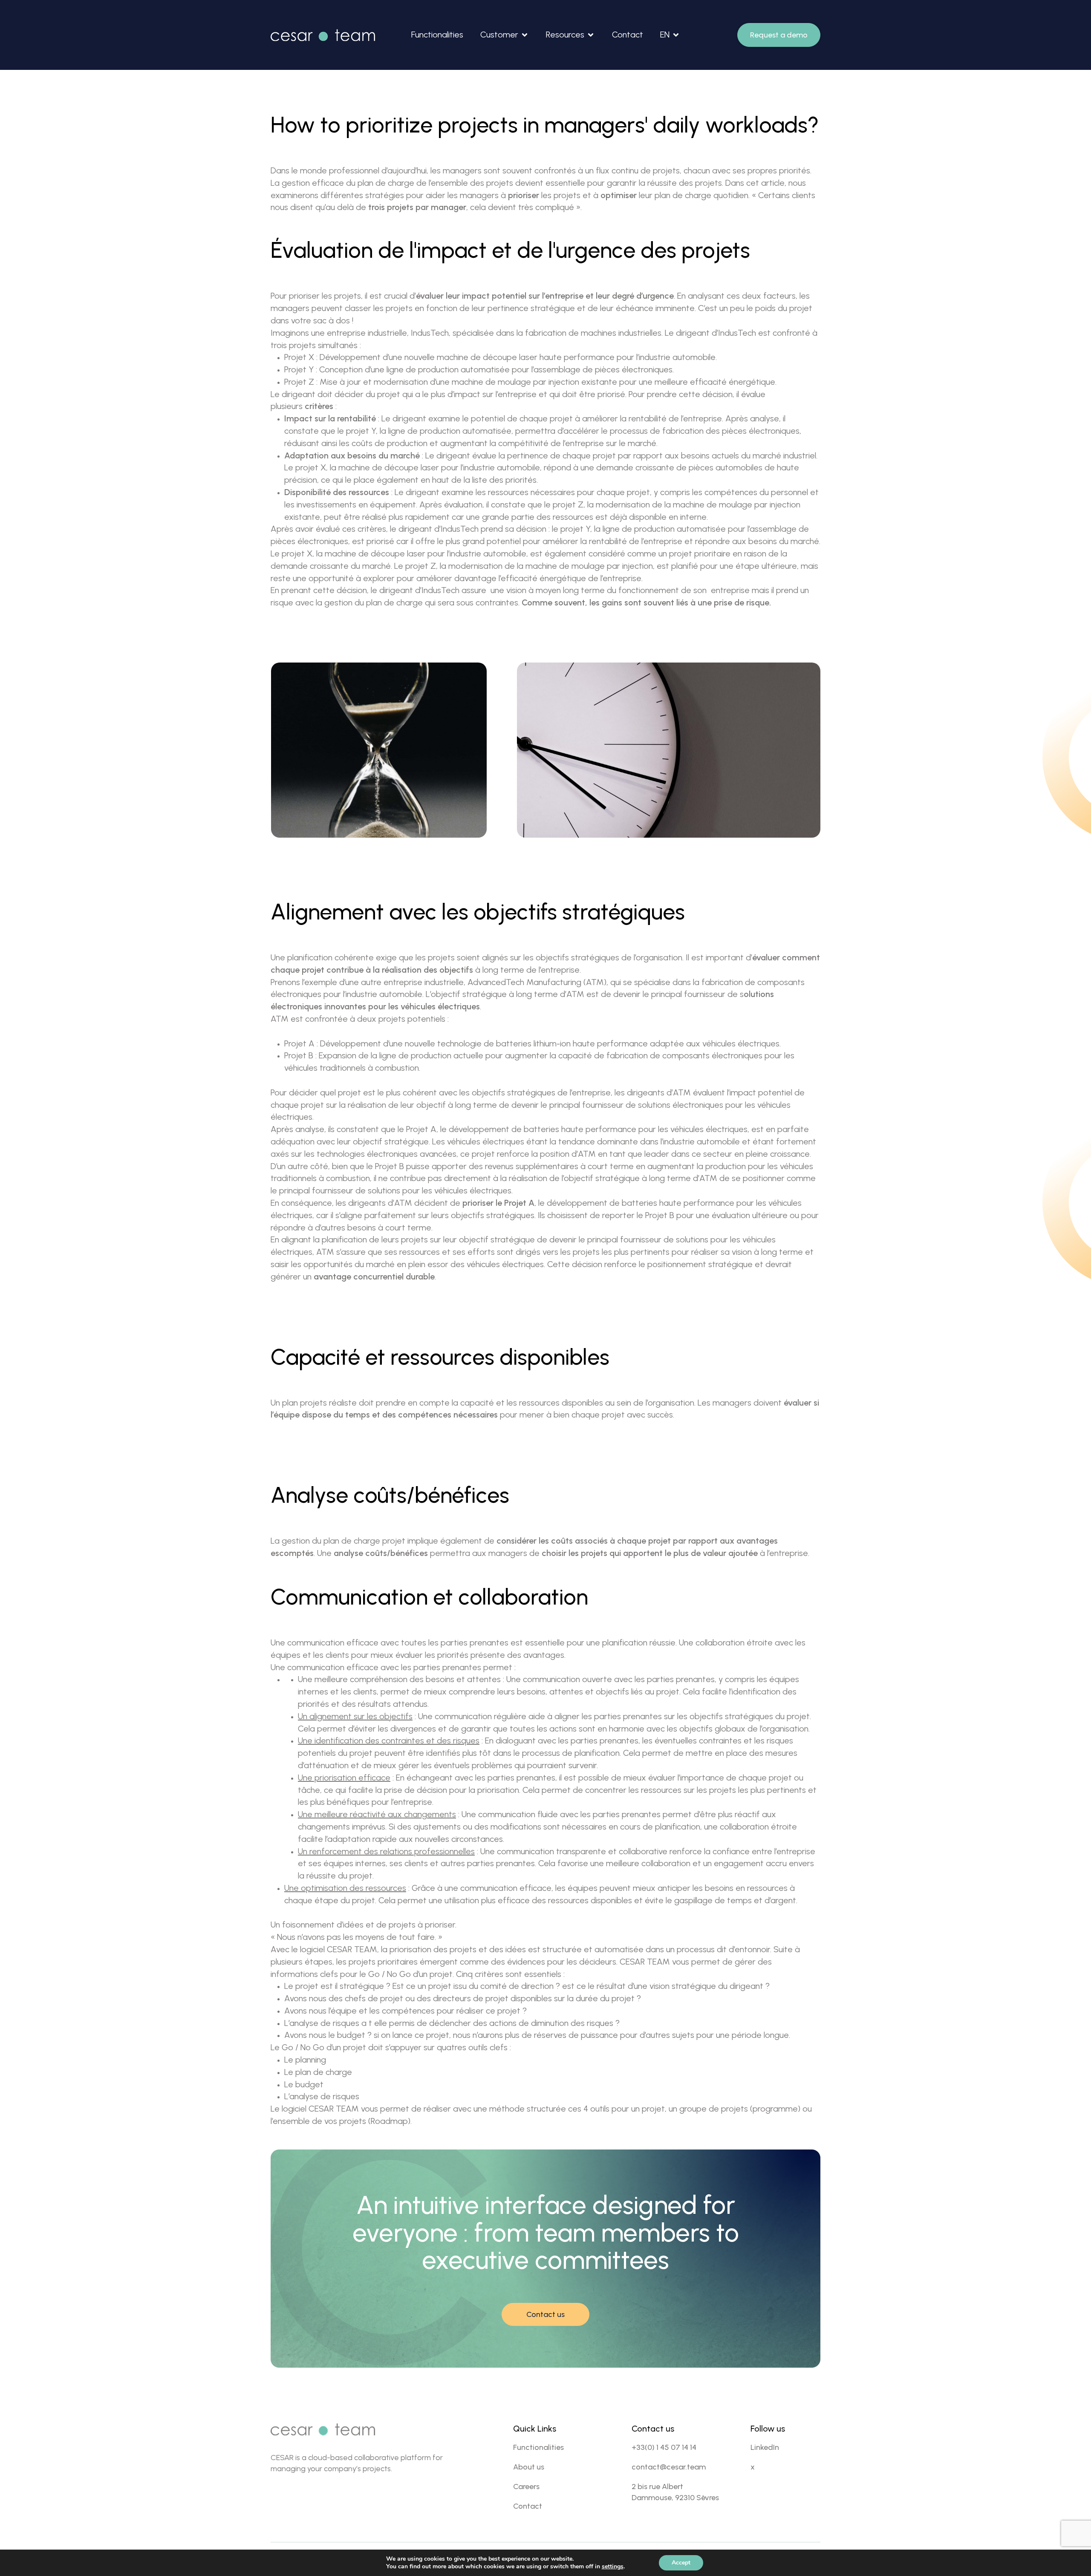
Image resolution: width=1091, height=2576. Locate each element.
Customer (499, 35)
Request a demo (779, 35)
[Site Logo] (323, 35)
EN (665, 35)
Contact (628, 35)
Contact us (545, 2314)
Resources (565, 35)
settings (613, 2567)
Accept (681, 2563)
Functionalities (437, 35)
